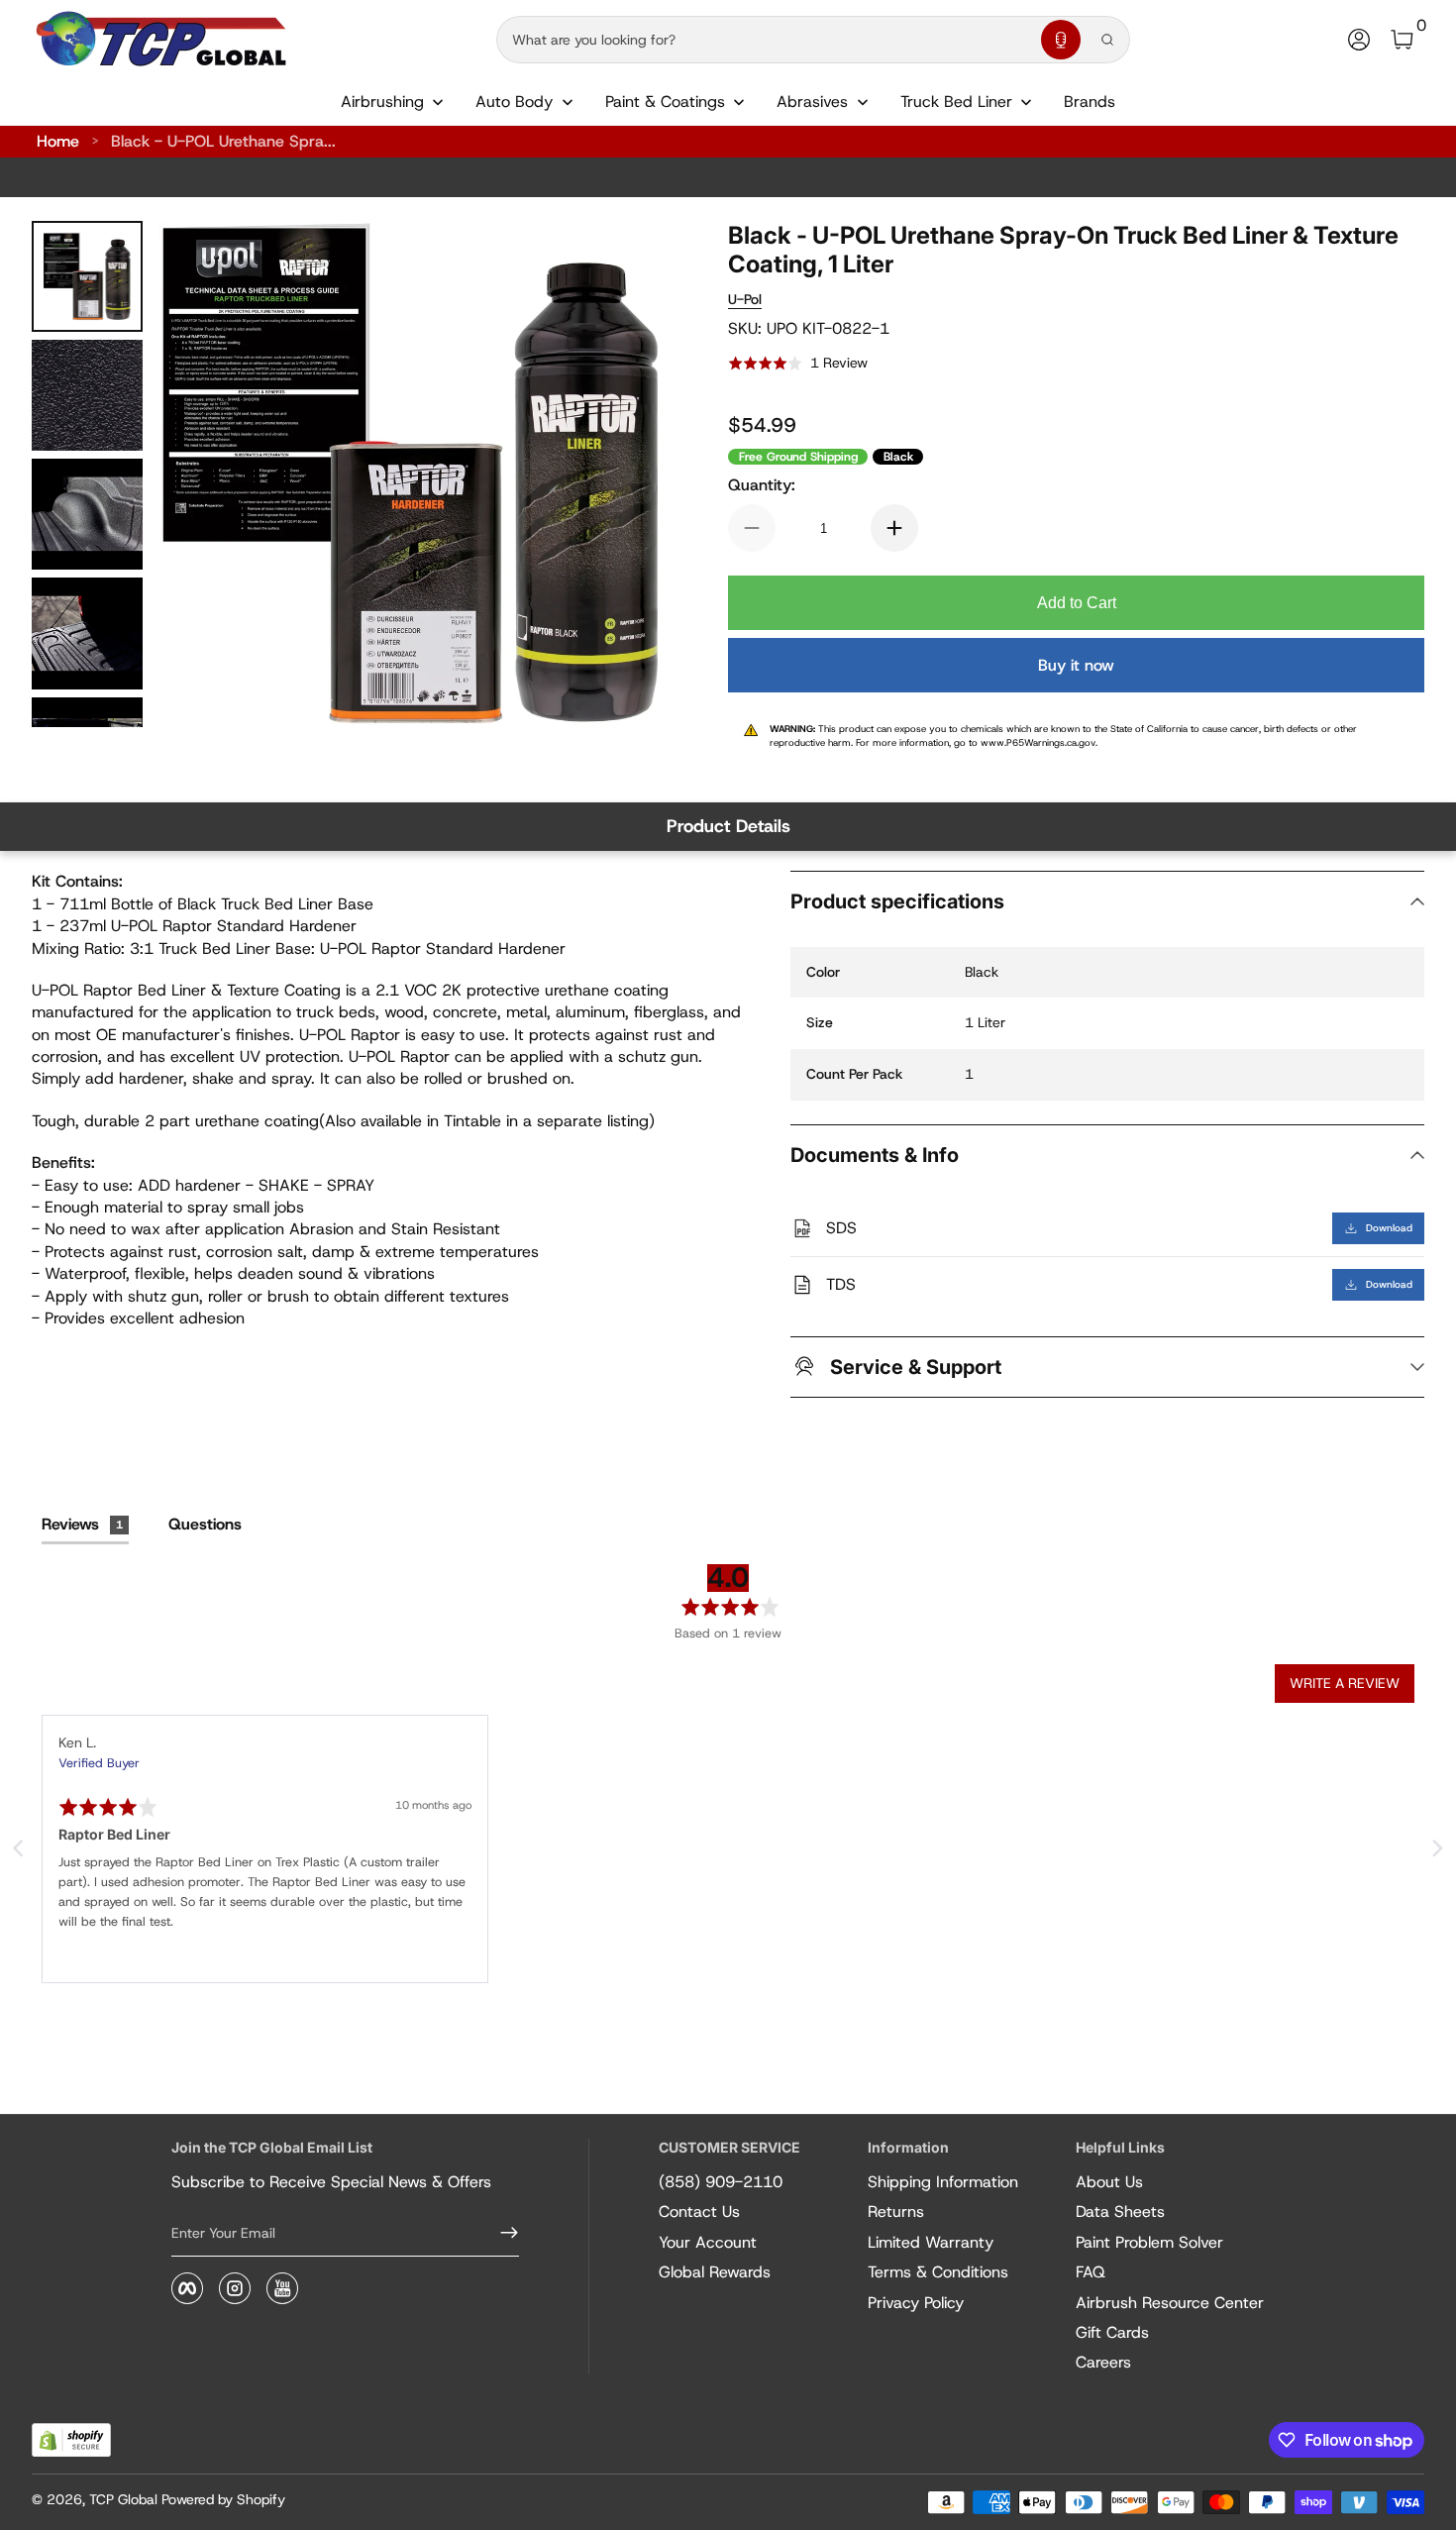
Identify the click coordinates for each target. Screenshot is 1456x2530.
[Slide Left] (198, 474)
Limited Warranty (931, 2242)
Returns (896, 2212)
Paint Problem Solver (1149, 2242)
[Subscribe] (501, 2233)
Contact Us (699, 2212)
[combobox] (765, 40)
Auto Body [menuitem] (514, 102)
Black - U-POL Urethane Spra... (223, 141)
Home (58, 141)
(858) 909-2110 (721, 2182)
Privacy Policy (916, 2303)
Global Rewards (715, 2272)
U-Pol (745, 299)
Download (1389, 1228)
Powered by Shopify (223, 2499)
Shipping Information (943, 2182)
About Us (1109, 2182)
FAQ (1091, 2272)
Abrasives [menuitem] (812, 102)
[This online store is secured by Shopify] (71, 2440)
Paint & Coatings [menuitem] (665, 102)
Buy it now (1076, 665)
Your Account (708, 2242)
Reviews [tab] (82, 1524)
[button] (1061, 40)
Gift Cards (1112, 2332)
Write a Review (1345, 1683)
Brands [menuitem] (1090, 102)
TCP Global (123, 2499)
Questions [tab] (205, 1524)
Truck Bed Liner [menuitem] (956, 102)
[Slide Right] (625, 474)
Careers (1103, 2362)
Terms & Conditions (938, 2272)
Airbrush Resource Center (1170, 2303)
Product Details (728, 826)
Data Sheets (1120, 2212)
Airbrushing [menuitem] (382, 102)
